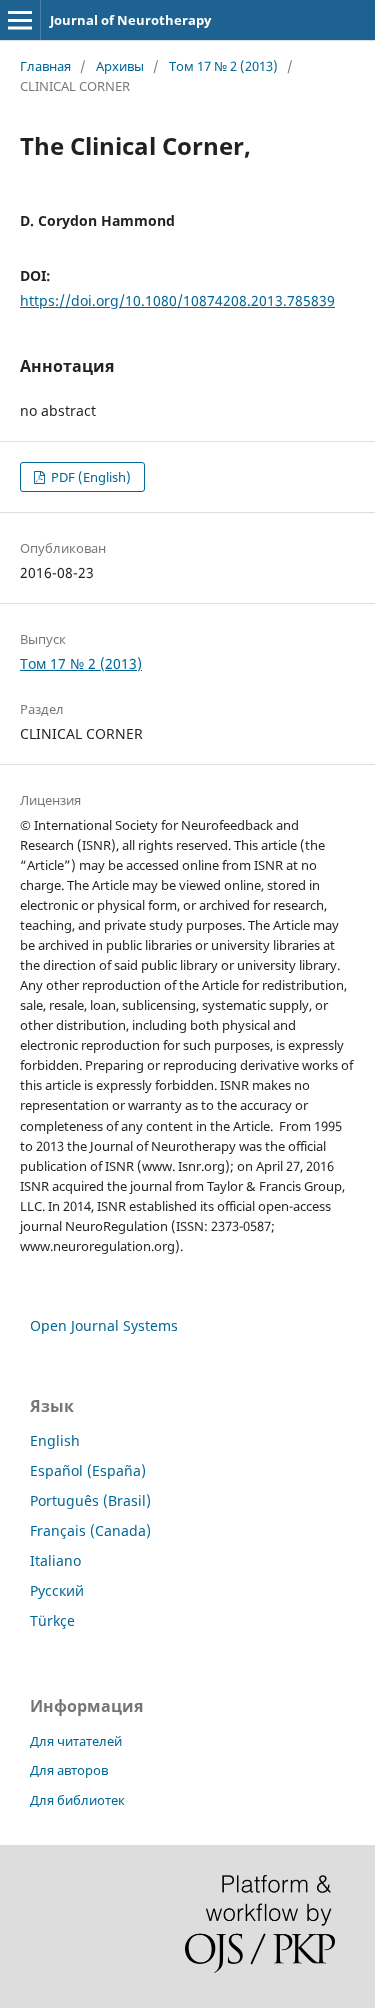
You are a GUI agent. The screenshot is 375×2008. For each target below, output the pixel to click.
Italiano (55, 1560)
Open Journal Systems (104, 1325)
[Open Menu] (20, 20)
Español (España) (88, 1470)
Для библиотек (77, 1800)
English (55, 1440)
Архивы (120, 66)
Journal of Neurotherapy (130, 20)
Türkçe (52, 1620)
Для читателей (76, 1741)
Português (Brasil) (90, 1500)
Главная (45, 66)
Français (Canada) (90, 1530)
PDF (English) (89, 477)
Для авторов (69, 1770)
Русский (57, 1590)
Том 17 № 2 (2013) (223, 66)
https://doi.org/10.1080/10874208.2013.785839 (177, 300)
